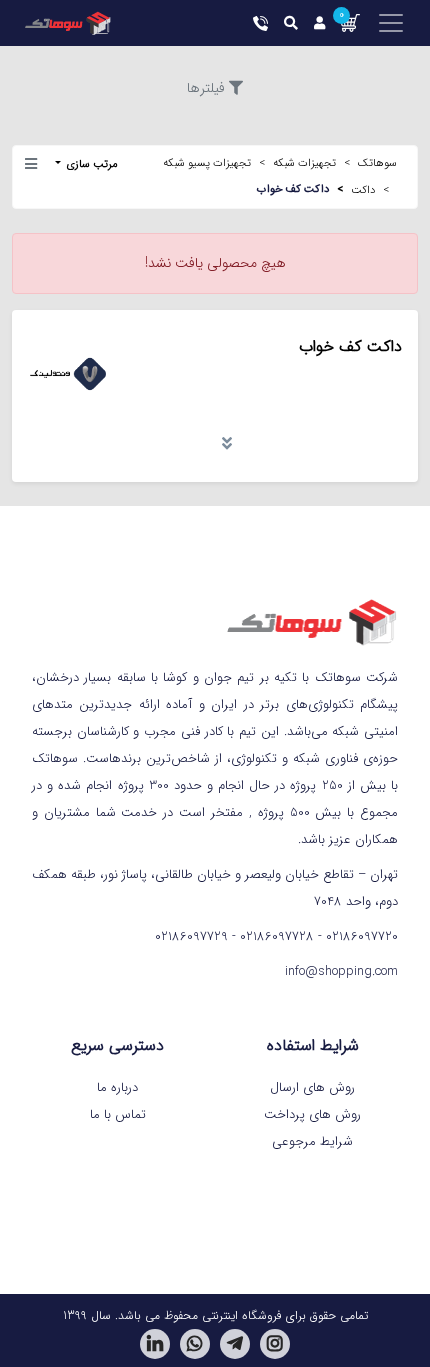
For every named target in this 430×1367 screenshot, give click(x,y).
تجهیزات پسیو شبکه (207, 163)
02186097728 (277, 936)
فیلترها (206, 88)
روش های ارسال (312, 1087)
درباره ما (117, 1087)
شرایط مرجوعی (312, 1141)
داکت (363, 190)
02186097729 (191, 936)
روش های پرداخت (312, 1114)
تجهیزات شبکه (304, 163)
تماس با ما (118, 1114)
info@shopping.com (341, 971)
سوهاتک (377, 163)
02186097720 (362, 936)
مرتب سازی (91, 164)
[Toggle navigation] (383, 23)
